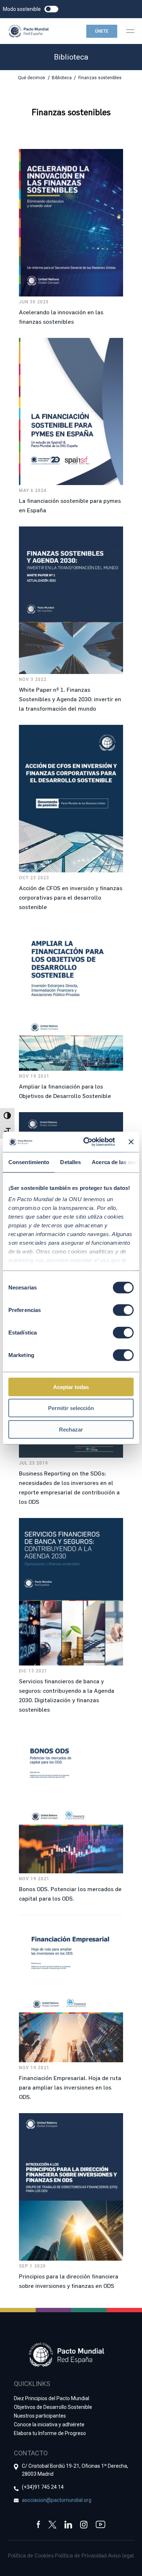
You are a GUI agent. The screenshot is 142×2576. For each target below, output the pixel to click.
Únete (102, 31)
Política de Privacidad (81, 2555)
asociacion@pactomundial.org (57, 2500)
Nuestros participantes (40, 2416)
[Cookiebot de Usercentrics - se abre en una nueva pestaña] (86, 1142)
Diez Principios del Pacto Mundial (52, 2398)
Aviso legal (121, 2555)
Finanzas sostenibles (100, 78)
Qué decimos (31, 78)
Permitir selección (71, 1408)
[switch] (123, 1310)
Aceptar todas (71, 1387)
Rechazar (71, 1429)
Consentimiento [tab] (29, 1162)
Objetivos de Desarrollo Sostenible (53, 2407)
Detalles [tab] (70, 1162)
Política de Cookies (31, 2555)
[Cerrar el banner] (131, 1142)
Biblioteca (62, 78)
